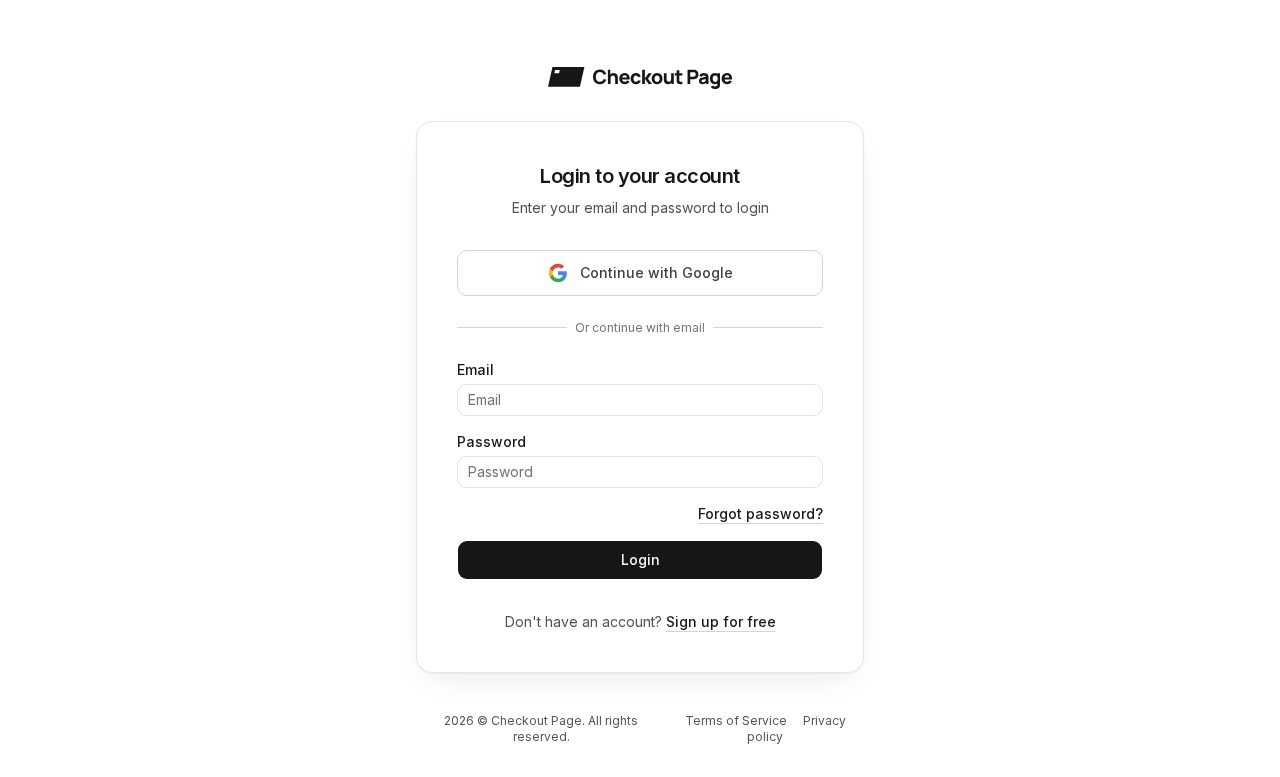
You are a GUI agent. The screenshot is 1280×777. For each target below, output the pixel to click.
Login (640, 559)
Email (475, 369)
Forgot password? (760, 513)
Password (491, 441)
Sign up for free (721, 621)
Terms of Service (736, 720)
